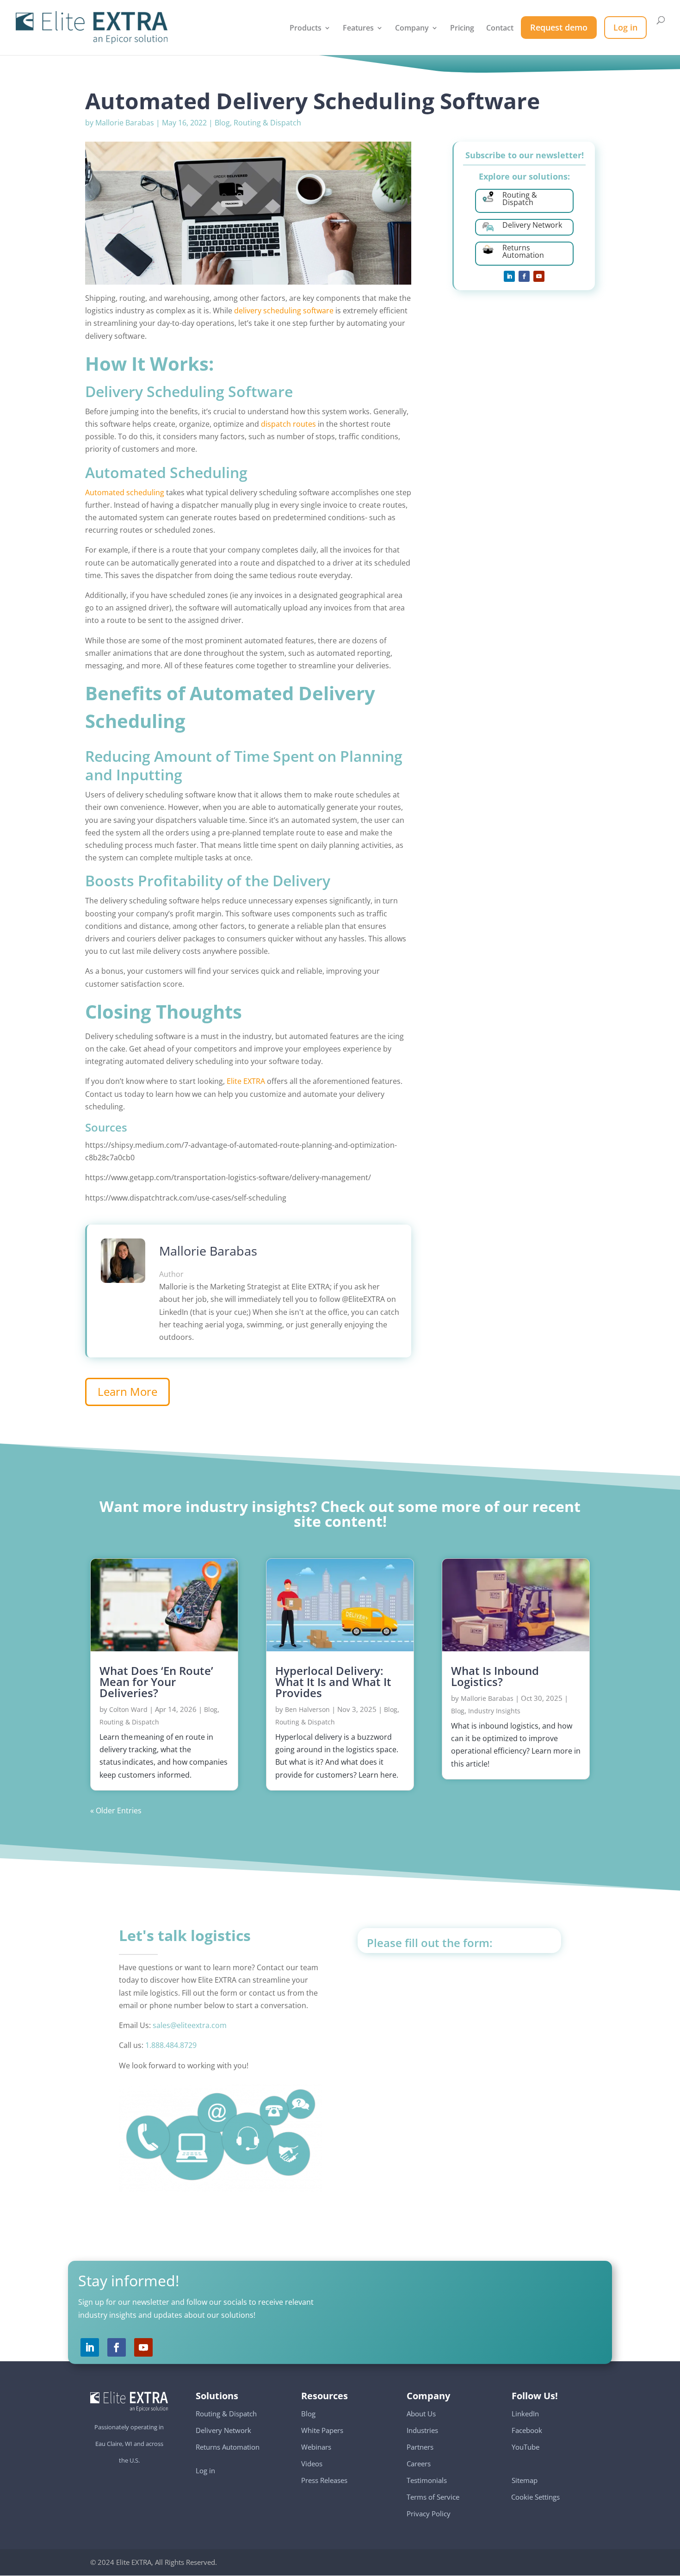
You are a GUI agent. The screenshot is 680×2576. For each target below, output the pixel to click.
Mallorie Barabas (125, 123)
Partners (420, 2447)
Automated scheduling (125, 492)
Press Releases (324, 2480)
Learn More (127, 1391)
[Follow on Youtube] (539, 276)
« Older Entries (116, 1811)
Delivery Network (223, 2430)
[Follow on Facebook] (524, 276)
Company (412, 29)
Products (306, 29)
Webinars (316, 2447)
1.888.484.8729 (171, 2045)
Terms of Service (433, 2497)
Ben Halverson (307, 1709)
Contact (500, 29)
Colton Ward (128, 1709)
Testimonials (427, 2480)
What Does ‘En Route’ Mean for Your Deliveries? (156, 1682)
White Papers (322, 2430)
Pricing (462, 29)
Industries (422, 2430)
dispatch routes (288, 424)
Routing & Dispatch (267, 123)
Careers (419, 2464)
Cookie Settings (536, 2492)
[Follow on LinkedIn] (509, 276)
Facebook (527, 2430)
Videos (312, 2464)
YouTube (525, 2447)
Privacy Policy (429, 2514)
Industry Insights (494, 1711)
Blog (222, 123)
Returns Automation (228, 2447)
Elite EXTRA (245, 1081)
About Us (421, 2414)
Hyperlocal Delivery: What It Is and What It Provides (333, 1682)
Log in (205, 2470)
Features (358, 29)
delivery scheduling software (285, 311)
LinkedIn (525, 2414)
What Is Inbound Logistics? (495, 1676)
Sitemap (525, 2480)
